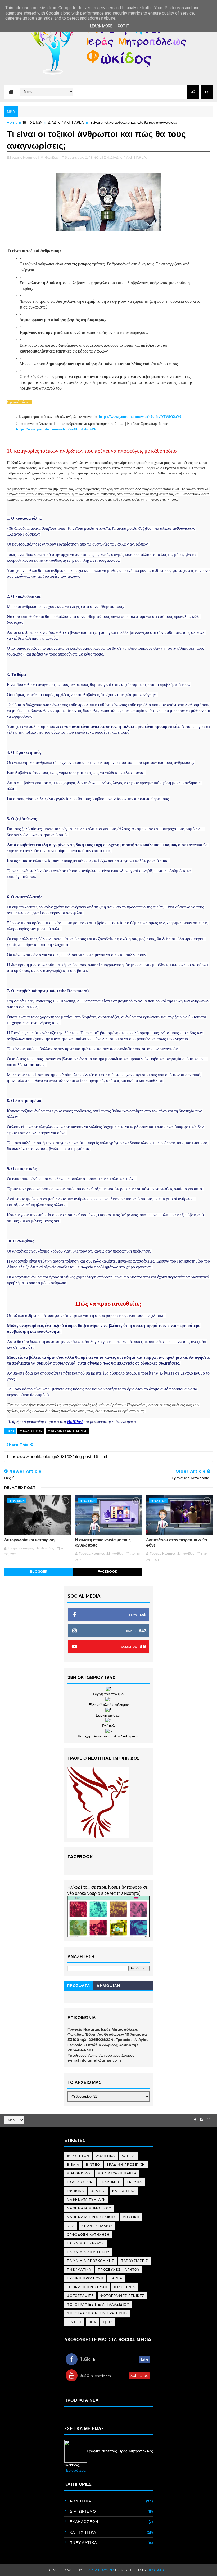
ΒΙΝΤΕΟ (93, 2165)
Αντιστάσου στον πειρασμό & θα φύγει (177, 1542)
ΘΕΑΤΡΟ (98, 2191)
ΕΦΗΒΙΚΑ (76, 2191)
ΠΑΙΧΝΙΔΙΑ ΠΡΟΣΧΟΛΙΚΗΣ (91, 2261)
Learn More (101, 26)
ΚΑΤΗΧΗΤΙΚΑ (124, 2191)
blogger (39, 1572)
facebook (107, 1572)
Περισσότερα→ (77, 2470)
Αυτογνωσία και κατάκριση (29, 1540)
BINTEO (74, 2322)
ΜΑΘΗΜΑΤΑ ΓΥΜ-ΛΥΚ (86, 2200)
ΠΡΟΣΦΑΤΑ (79, 1986)
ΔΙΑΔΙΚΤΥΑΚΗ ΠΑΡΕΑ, (129, 157)
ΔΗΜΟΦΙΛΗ (108, 1986)
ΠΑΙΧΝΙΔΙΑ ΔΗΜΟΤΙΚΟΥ (88, 2252)
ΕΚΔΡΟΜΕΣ (110, 2182)
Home (12, 122)
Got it (123, 26)
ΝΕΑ (71, 2226)
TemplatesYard (98, 2570)
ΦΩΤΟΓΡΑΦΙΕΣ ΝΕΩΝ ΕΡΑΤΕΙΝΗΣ (97, 2313)
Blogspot (158, 2570)
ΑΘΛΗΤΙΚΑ (106, 2156)
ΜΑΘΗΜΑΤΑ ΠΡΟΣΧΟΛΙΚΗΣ (91, 2217)
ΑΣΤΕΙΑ (128, 2156)
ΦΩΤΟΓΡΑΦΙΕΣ (80, 2296)
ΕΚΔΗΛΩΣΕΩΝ (80, 2182)
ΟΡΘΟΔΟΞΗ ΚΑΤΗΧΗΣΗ (88, 2234)
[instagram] (209, 2120)
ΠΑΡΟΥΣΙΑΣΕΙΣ (134, 2261)
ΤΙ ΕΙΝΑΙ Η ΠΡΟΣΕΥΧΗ (87, 2287)
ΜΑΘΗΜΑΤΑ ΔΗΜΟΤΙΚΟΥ (89, 2208)
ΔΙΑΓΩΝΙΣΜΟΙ (79, 2173)
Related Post (20, 1488)
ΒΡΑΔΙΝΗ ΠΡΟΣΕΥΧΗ (126, 2165)
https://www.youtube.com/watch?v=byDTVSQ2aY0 (140, 417)
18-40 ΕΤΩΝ (33, 122)
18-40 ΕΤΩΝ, (99, 157)
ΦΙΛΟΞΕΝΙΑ (125, 2287)
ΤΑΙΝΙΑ (116, 2278)
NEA (92, 2322)
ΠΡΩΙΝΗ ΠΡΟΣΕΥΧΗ (85, 2278)
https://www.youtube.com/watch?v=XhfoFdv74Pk (56, 429)
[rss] (202, 2120)
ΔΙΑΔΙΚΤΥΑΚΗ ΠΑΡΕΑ (66, 122)
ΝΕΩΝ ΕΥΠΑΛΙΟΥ (97, 2226)
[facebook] (195, 2120)
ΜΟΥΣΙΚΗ (131, 2217)
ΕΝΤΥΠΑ (134, 2182)
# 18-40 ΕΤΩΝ (31, 1431)
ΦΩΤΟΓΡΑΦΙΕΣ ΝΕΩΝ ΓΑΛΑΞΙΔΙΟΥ (98, 2304)
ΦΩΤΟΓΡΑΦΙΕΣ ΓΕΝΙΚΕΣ (122, 2296)
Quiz (108, 2322)
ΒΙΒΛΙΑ (73, 2165)
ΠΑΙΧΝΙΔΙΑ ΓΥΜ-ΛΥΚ (86, 2243)
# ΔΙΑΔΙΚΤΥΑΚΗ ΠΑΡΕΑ (67, 1431)
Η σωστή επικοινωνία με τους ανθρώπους (103, 1542)
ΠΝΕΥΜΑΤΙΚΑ (79, 2269)
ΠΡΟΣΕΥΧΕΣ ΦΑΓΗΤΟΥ (119, 2269)
